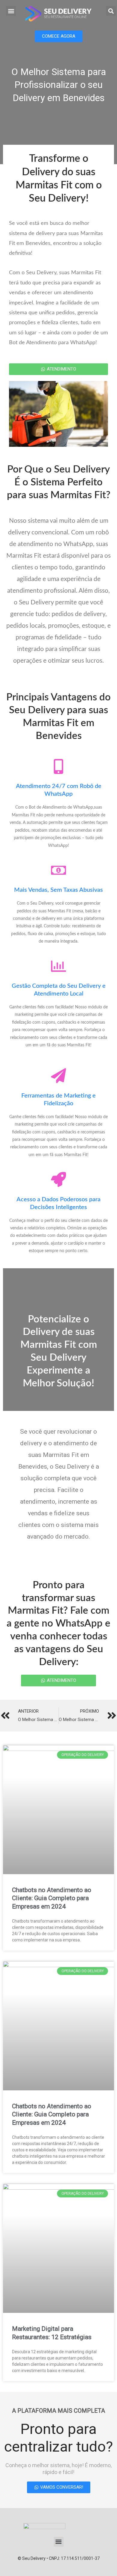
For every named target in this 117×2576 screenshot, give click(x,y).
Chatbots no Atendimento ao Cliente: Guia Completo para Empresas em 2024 (52, 1898)
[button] (11, 11)
